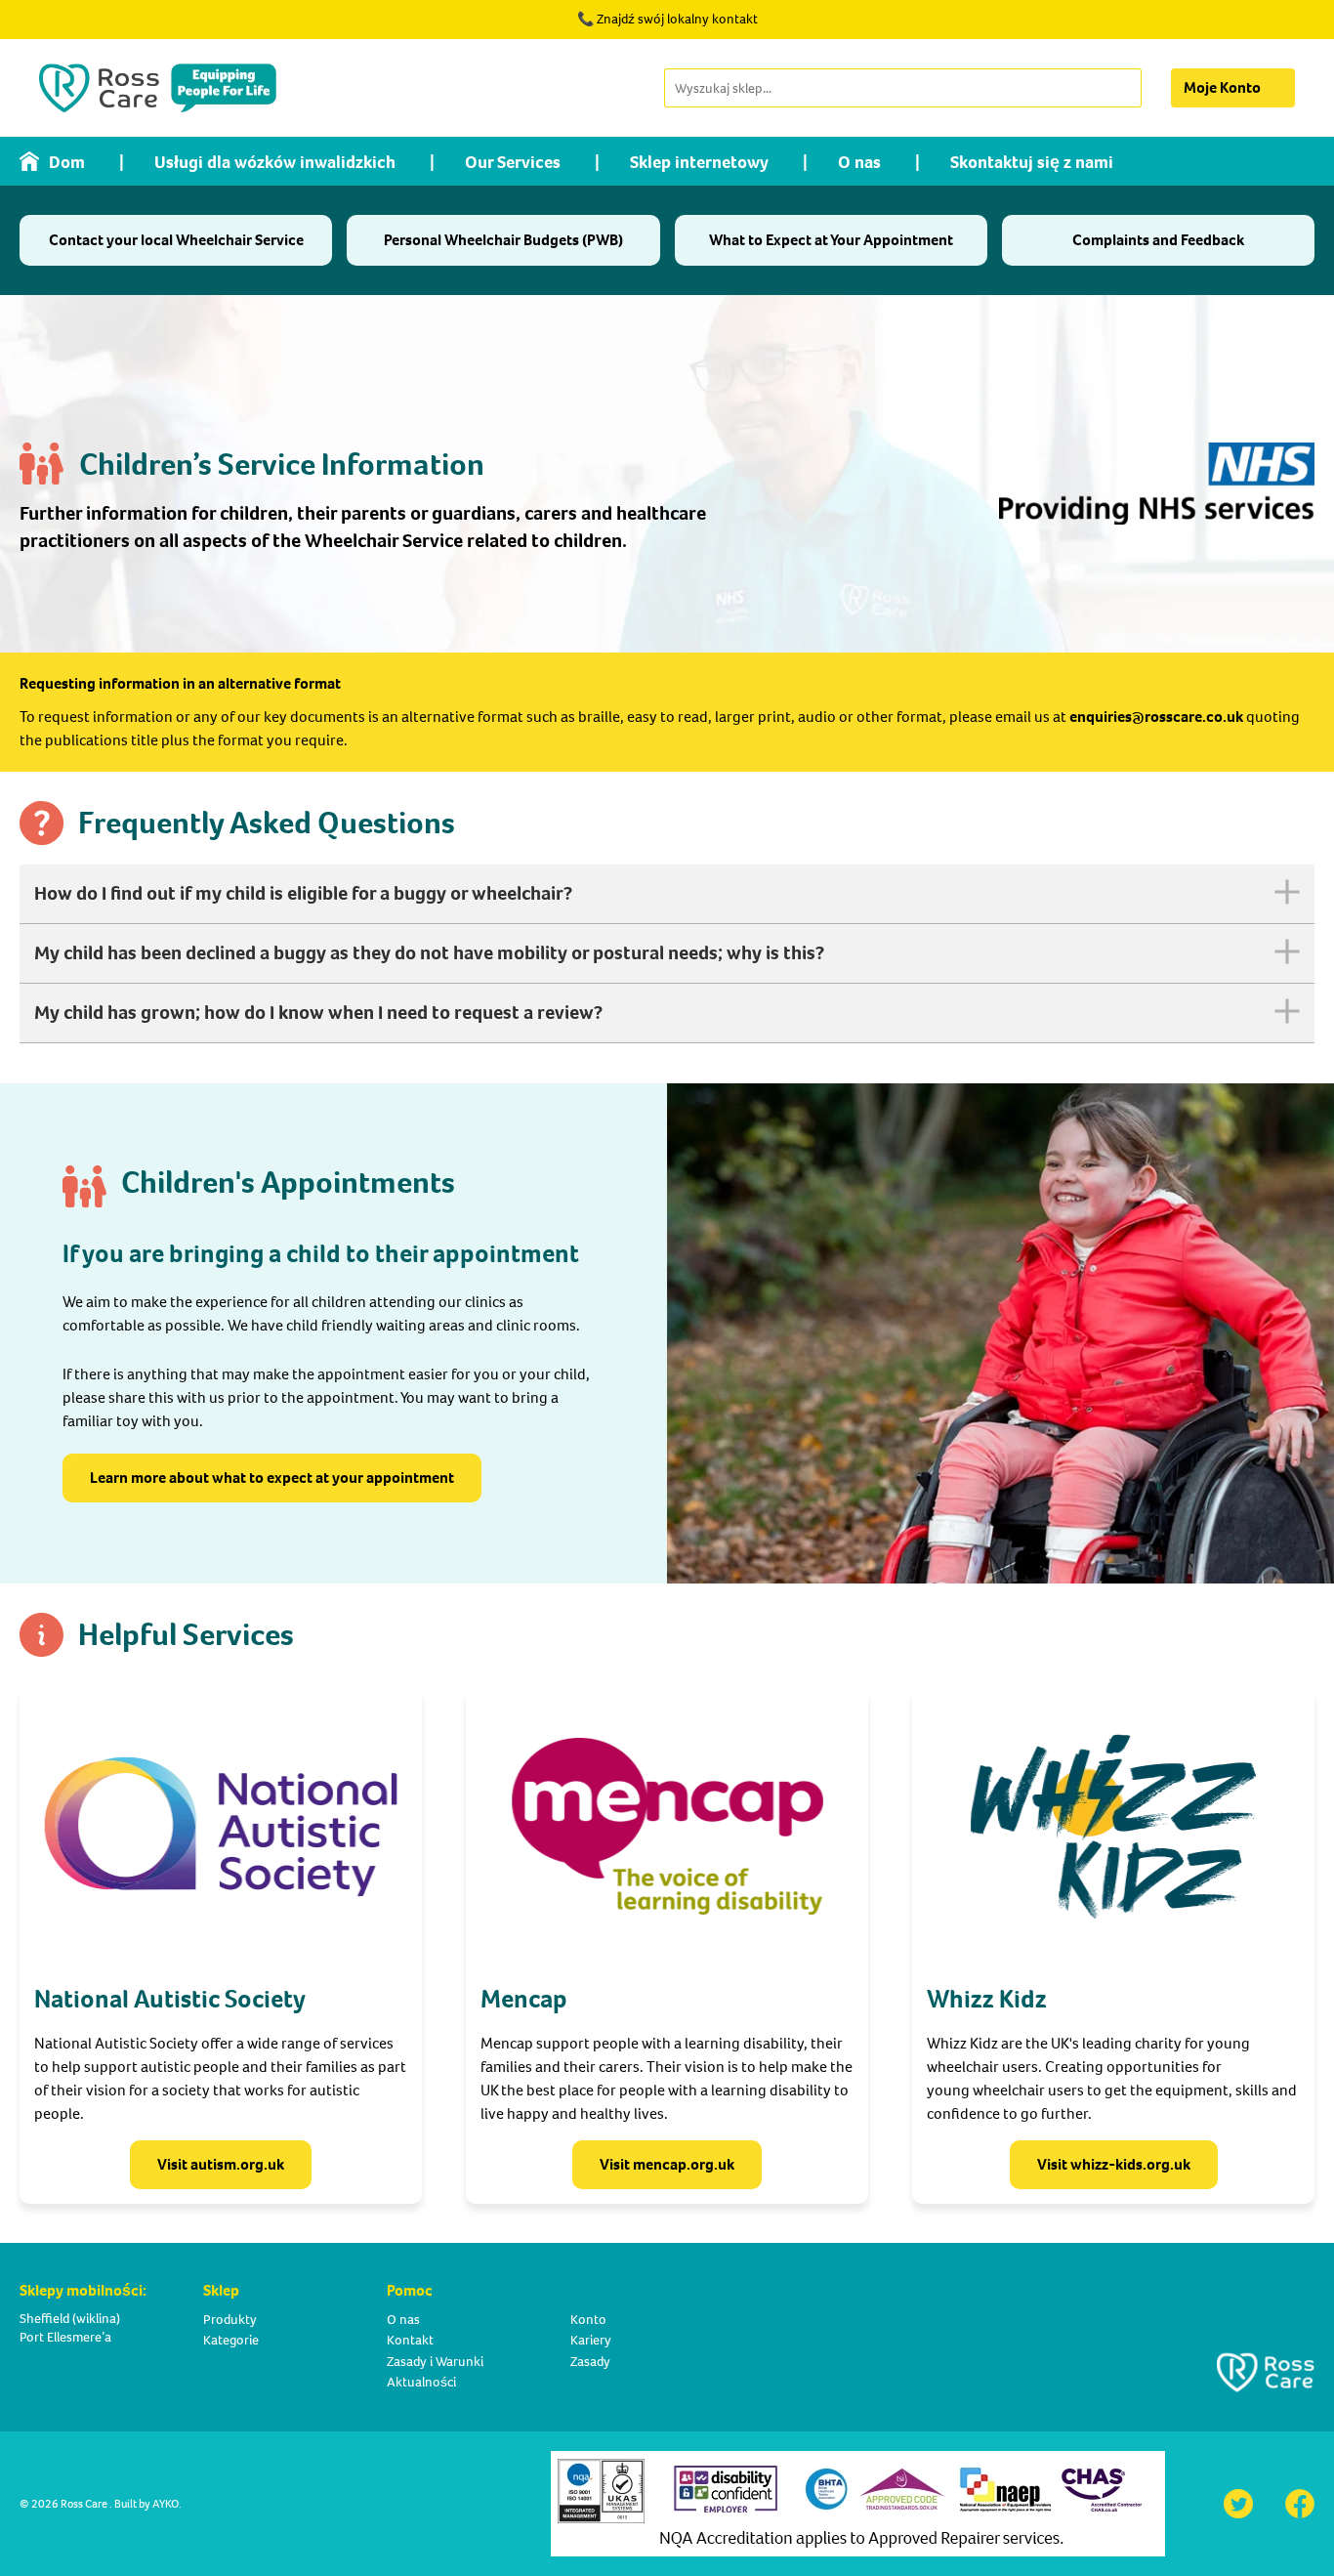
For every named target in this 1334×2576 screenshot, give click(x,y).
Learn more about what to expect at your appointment (272, 1478)
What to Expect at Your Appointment (831, 240)
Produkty (230, 2320)
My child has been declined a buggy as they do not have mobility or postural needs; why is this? (429, 953)
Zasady (590, 2362)
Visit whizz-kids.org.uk (1114, 2164)
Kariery (591, 2340)
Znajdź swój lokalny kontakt (677, 19)
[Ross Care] (158, 88)
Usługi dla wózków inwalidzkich (275, 162)
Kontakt (410, 2340)
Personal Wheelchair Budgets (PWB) (503, 240)
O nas (859, 162)
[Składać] (1125, 88)
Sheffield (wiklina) (70, 2319)
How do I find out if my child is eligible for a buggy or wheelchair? (303, 893)
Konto (588, 2320)
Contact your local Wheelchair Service (176, 240)
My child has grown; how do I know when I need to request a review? (318, 1013)
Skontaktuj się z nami (1032, 162)
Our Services (513, 162)
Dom (67, 162)
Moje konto (1222, 87)
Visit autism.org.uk (221, 2164)
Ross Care (84, 2504)
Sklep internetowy (699, 162)
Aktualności (421, 2382)
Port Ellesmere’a (65, 2337)
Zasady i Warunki (435, 2362)
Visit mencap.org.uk (667, 2164)
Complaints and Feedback (1158, 240)
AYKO (166, 2504)
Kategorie (231, 2340)
